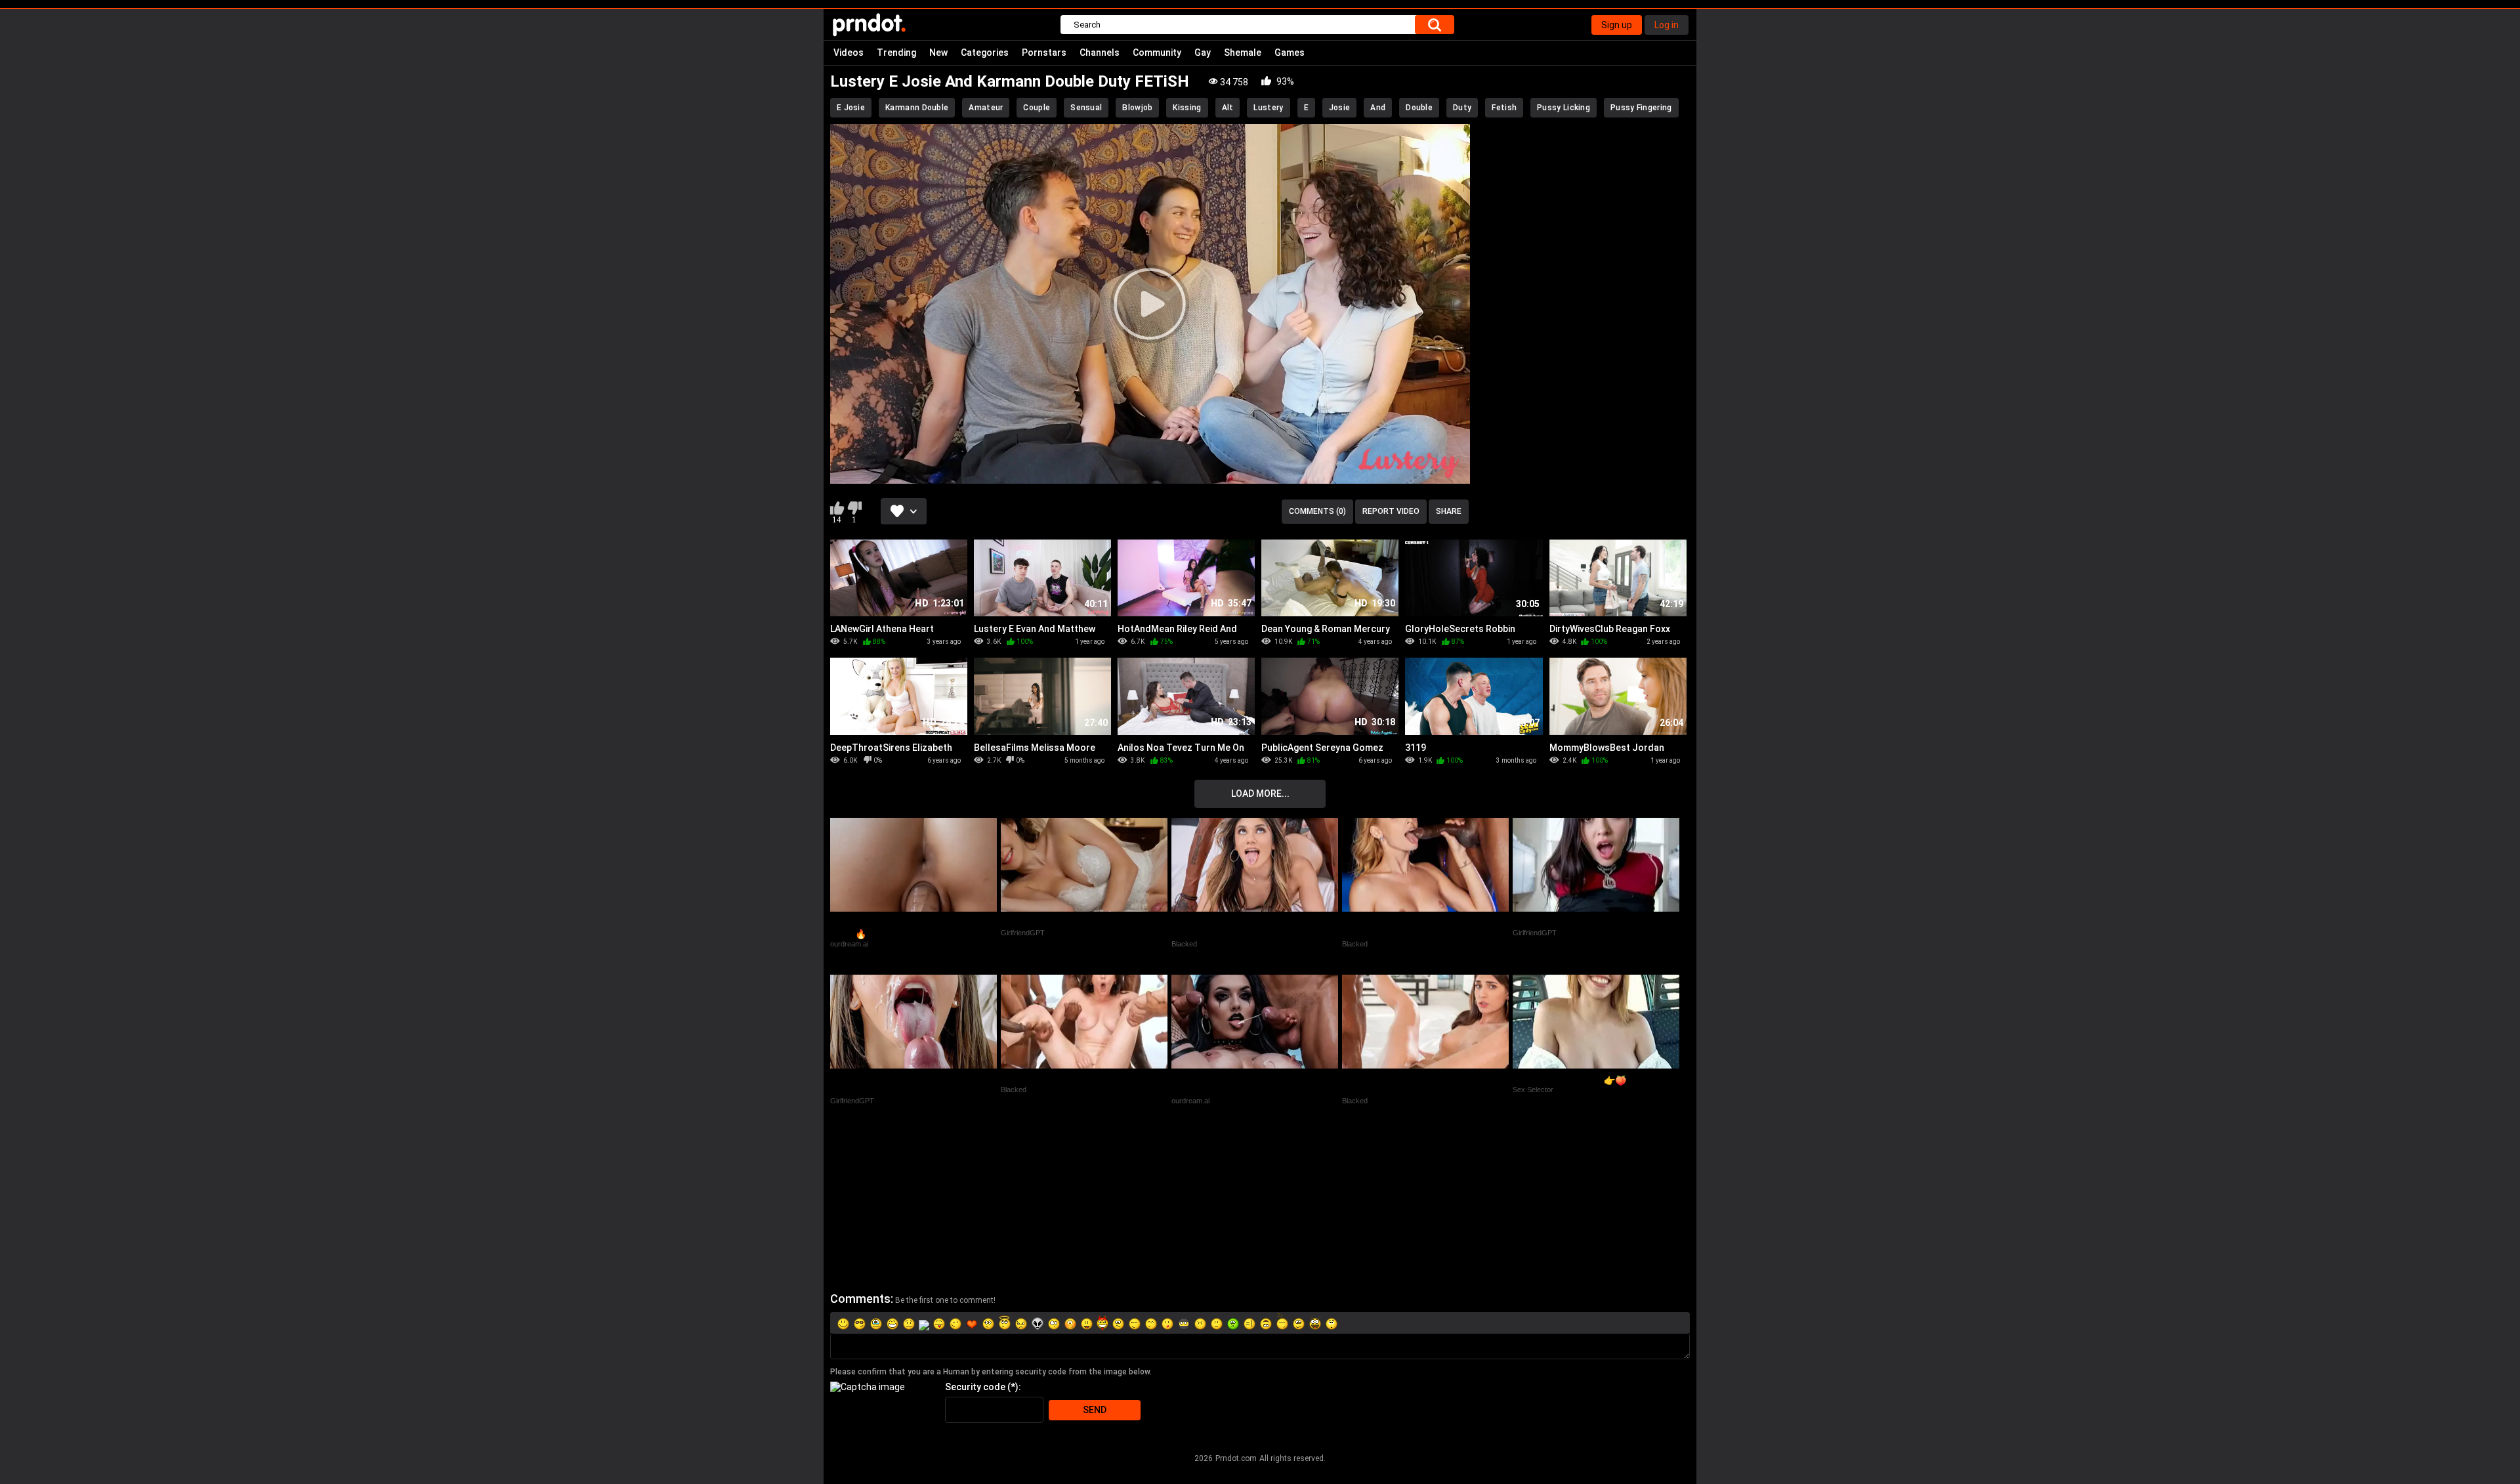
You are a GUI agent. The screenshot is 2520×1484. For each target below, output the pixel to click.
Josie (1340, 108)
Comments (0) (1317, 511)
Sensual (1086, 108)
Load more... (1260, 794)
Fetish (1504, 108)
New (938, 53)
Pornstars (1044, 53)
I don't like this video (854, 508)
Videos (849, 53)
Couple (1037, 108)
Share (1449, 511)
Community (1157, 53)
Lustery (1268, 108)
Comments (860, 1299)
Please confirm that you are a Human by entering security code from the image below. (991, 1372)
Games (1290, 53)
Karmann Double (917, 108)
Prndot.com (1236, 1458)
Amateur (986, 108)
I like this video (837, 508)
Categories (985, 53)
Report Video (1391, 511)
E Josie (851, 108)
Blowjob (1137, 108)
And (1378, 108)
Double (1419, 108)
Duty (1462, 108)
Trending (896, 53)
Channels (1100, 53)
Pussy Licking (1564, 108)
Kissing (1187, 108)
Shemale (1243, 53)
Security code (975, 1387)
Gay (1203, 53)
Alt (1228, 108)
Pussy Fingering (1641, 108)
